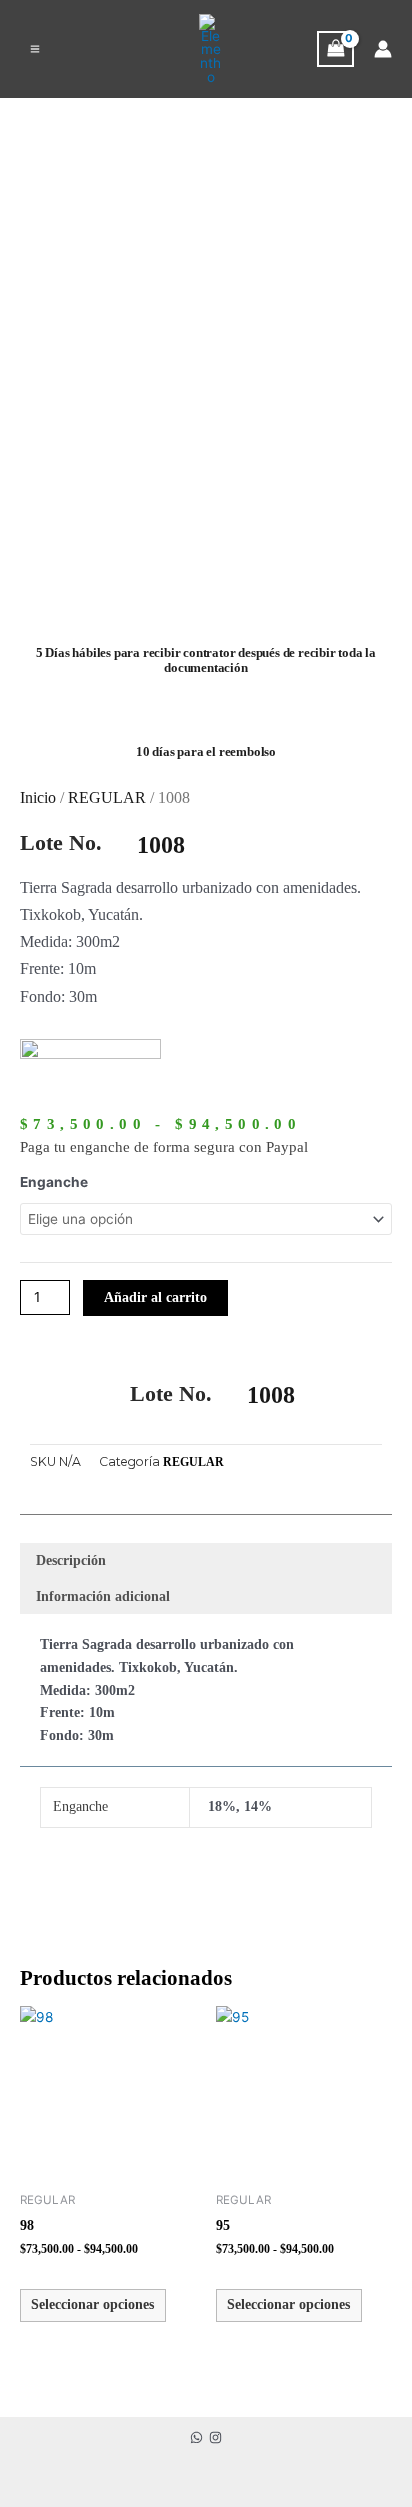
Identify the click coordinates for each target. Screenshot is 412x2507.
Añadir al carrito (155, 1297)
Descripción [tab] (71, 1560)
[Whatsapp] (196, 2437)
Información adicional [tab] (103, 1596)
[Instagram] (215, 2437)
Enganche (54, 1182)
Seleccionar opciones (92, 2304)
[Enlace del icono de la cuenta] (383, 49)
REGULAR (107, 797)
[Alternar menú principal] (34, 48)
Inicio (38, 797)
